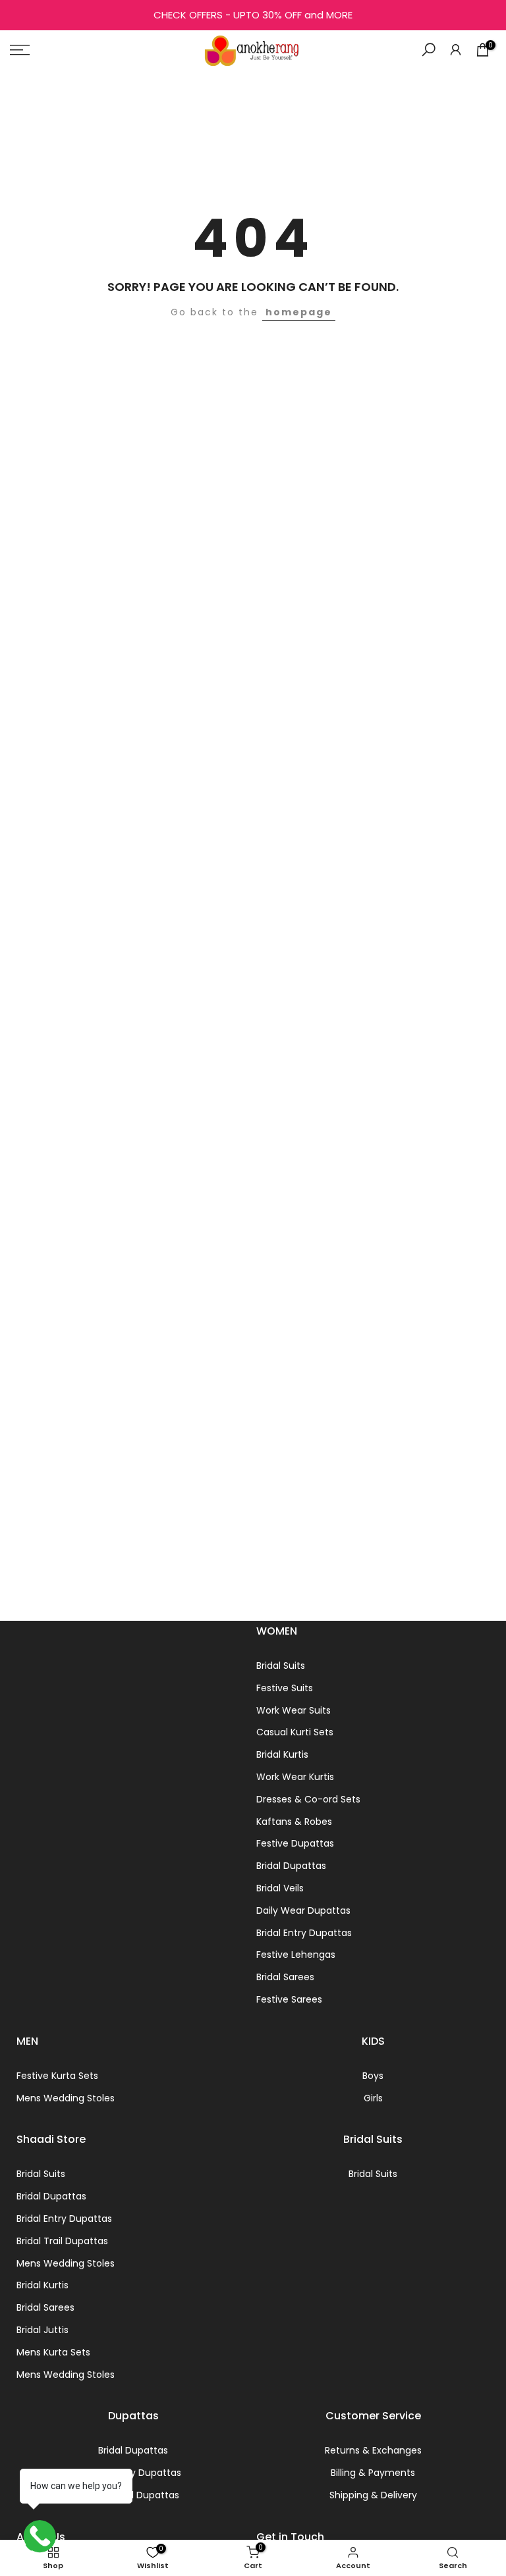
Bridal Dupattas (291, 1866)
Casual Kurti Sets (295, 1732)
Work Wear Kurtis (295, 1777)
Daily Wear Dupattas (303, 1910)
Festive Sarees (289, 1999)
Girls (373, 2098)
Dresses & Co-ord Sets (308, 1799)
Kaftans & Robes (294, 1822)
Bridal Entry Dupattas (304, 1933)
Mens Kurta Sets (53, 2352)
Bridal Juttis (42, 2330)
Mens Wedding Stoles (66, 2098)
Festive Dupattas (295, 1843)
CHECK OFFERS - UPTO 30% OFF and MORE (253, 15)
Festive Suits (285, 1688)
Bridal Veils (280, 1888)
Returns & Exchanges (373, 2450)
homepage (299, 312)
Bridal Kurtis (282, 1754)
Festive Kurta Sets (57, 2076)
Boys (373, 2076)
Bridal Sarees (285, 1977)
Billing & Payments (373, 2473)
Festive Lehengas (296, 1955)
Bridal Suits (281, 1666)
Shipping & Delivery (373, 2495)
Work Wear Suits (294, 1710)
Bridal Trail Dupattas (62, 2241)
